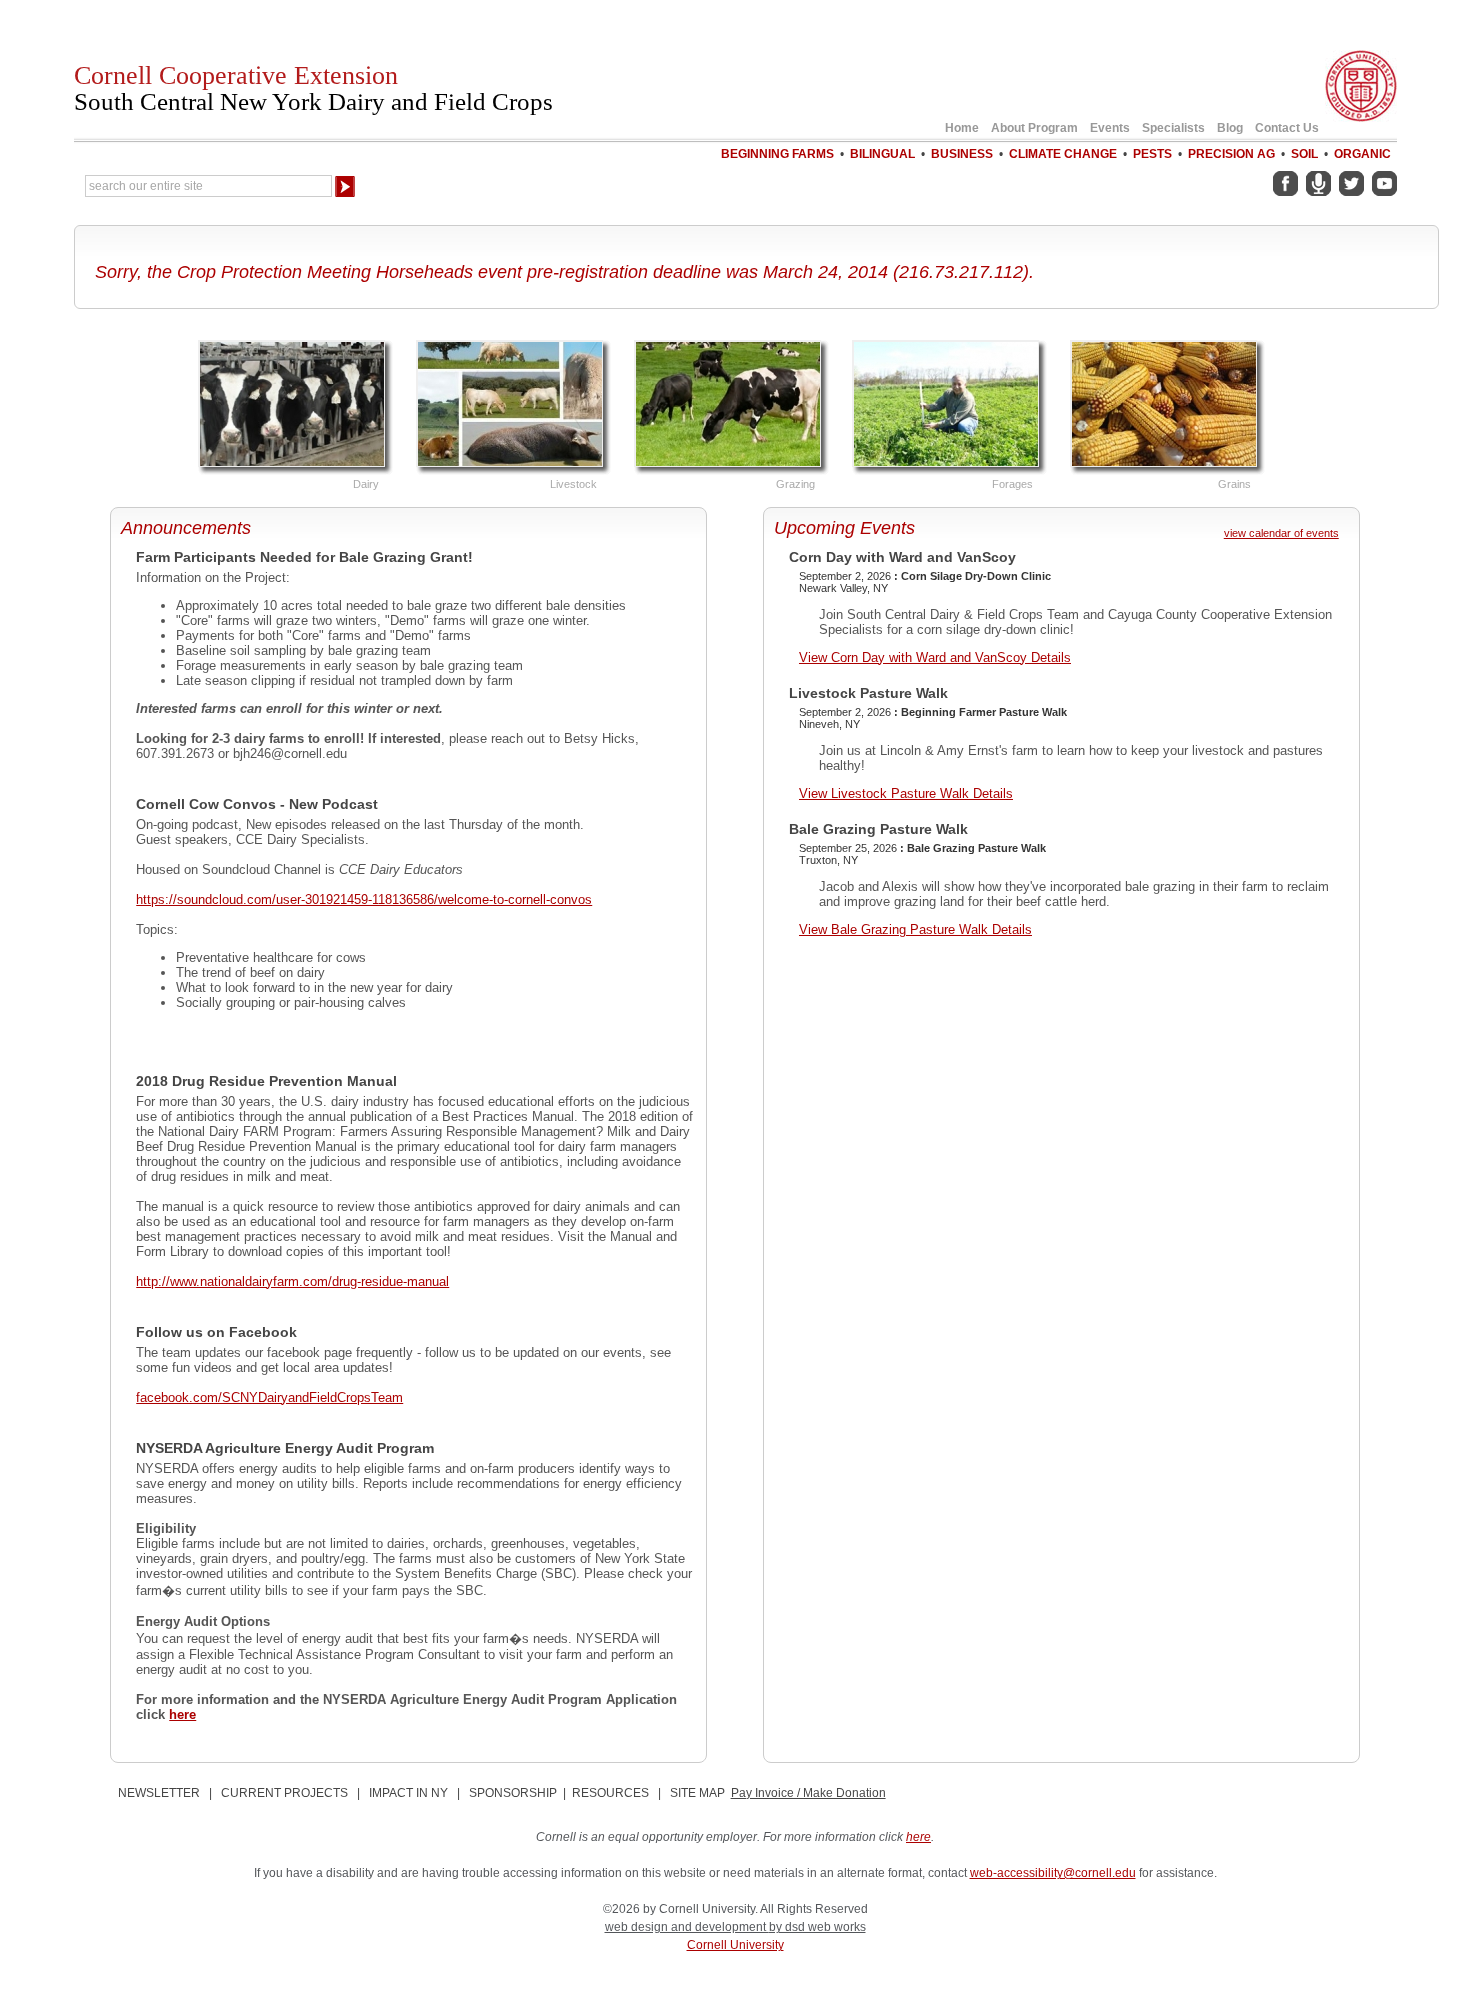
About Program (1034, 128)
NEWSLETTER (159, 1793)
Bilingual (882, 154)
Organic (1362, 154)
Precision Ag (1231, 154)
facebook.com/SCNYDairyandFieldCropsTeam (269, 1397)
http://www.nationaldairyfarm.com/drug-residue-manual (292, 1281)
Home (962, 128)
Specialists (1173, 128)
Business (962, 154)
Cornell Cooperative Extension (313, 88)
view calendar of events (1281, 533)
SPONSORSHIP (513, 1793)
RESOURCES (610, 1793)
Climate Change (1063, 154)
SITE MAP (697, 1793)
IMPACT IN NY (408, 1793)
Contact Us (1287, 128)
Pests (1152, 154)
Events (1110, 128)
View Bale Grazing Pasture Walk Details (915, 929)
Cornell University (735, 1945)
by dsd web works (817, 1927)
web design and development (687, 1927)
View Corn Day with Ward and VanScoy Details (935, 657)
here (182, 1714)
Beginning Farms (777, 154)
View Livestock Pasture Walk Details (906, 793)
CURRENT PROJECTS (284, 1793)
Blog (1230, 128)
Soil (1304, 154)
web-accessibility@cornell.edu (1053, 1873)
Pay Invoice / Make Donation (808, 1793)
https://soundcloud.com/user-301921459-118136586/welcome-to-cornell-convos (364, 899)
